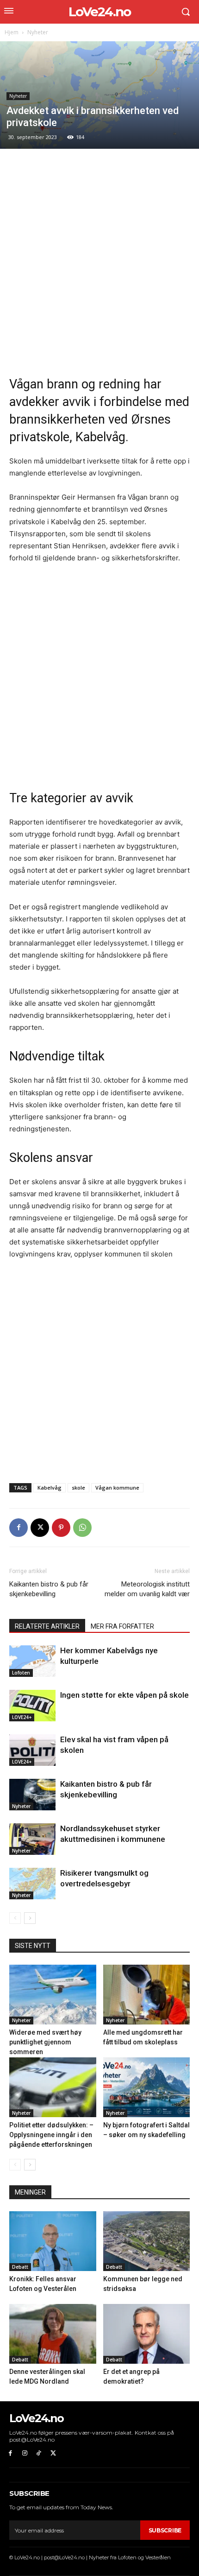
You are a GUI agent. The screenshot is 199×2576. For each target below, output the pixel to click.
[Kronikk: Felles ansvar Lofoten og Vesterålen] (53, 2241)
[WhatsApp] (82, 1528)
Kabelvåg (50, 1488)
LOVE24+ (22, 1717)
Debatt (20, 2267)
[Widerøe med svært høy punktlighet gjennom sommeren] (53, 1995)
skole (78, 1488)
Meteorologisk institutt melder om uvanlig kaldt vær (147, 1589)
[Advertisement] (99, 262)
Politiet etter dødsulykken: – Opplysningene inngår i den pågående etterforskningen (51, 2135)
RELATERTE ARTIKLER (47, 1626)
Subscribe (165, 2530)
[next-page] (30, 1918)
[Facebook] (19, 1528)
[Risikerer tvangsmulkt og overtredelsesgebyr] (32, 1884)
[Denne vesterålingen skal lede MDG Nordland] (53, 2334)
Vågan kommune (117, 1488)
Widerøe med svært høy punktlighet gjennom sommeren (45, 2042)
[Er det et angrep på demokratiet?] (147, 2334)
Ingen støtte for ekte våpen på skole (124, 1695)
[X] (40, 1528)
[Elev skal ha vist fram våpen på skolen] (32, 1750)
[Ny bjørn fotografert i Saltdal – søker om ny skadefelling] (147, 2087)
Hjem (12, 32)
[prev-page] (15, 1918)
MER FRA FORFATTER (122, 1626)
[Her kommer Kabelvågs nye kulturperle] (32, 1661)
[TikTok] (39, 2453)
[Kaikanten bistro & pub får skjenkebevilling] (32, 1795)
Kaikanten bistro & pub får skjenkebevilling (49, 1589)
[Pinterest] (61, 1528)
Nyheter (38, 32)
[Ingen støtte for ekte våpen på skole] (32, 1706)
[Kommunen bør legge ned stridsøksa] (147, 2241)
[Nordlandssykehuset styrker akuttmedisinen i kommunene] (32, 1839)
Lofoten (21, 1673)
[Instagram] (25, 2453)
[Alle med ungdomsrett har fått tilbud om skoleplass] (147, 1995)
